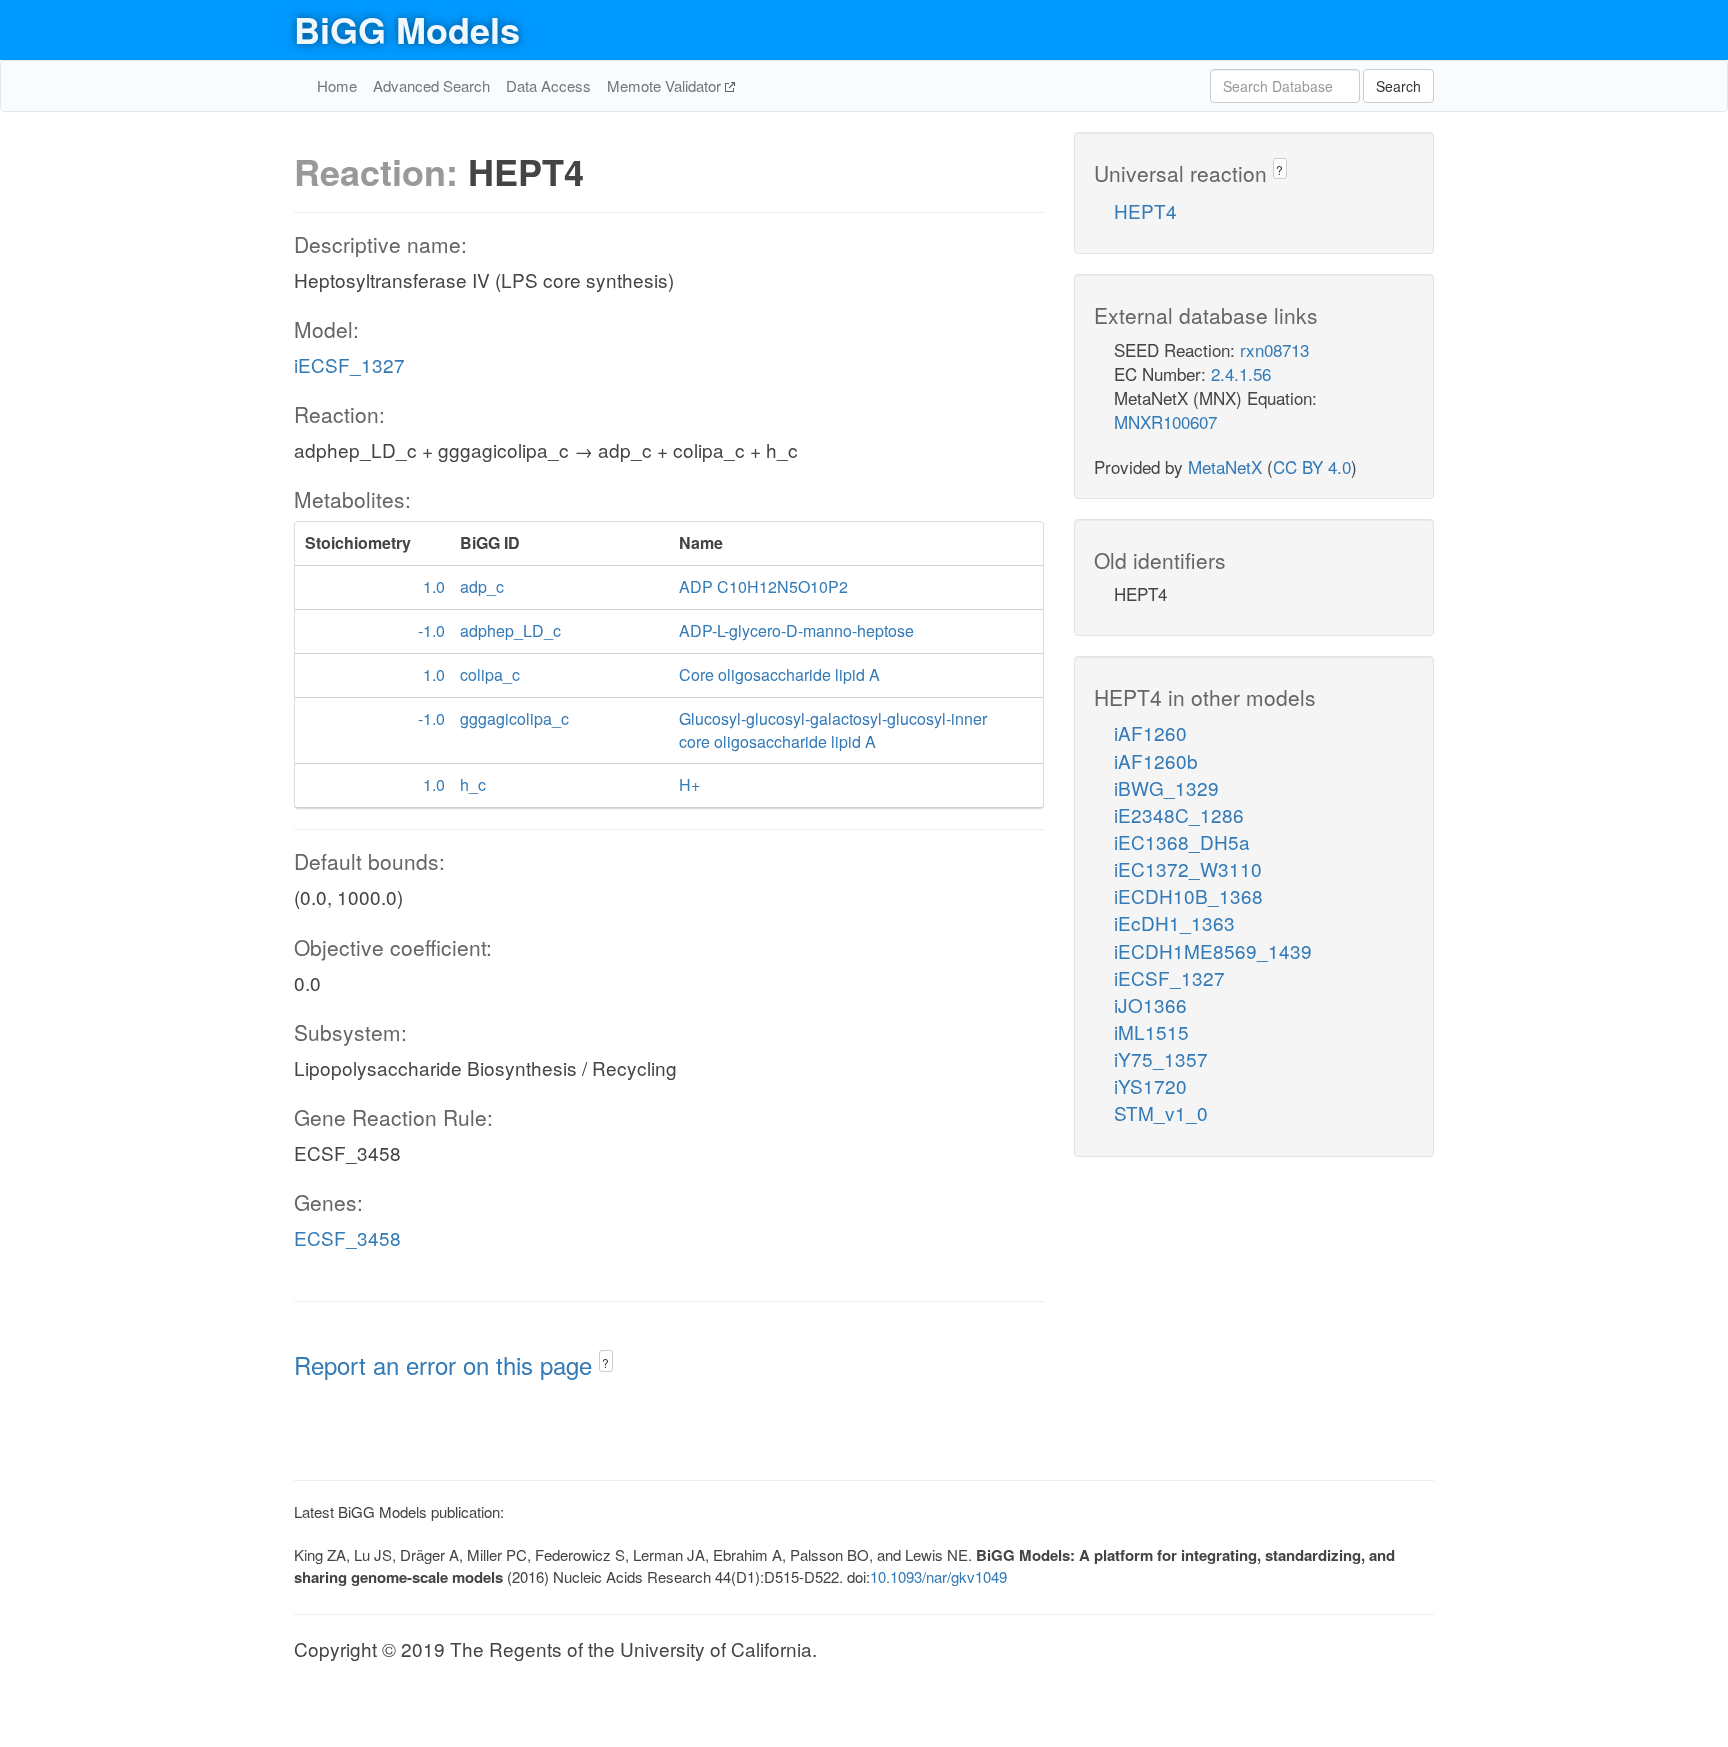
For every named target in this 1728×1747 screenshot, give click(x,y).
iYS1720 (1150, 1085)
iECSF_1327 (349, 364)
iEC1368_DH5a (1182, 841)
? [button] (605, 1362)
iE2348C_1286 (1179, 814)
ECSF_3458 (347, 1237)
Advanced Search (431, 85)
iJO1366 (1150, 1004)
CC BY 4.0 (1312, 466)
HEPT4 (1145, 210)
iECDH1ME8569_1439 (1213, 950)
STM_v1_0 (1161, 1112)
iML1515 (1151, 1031)
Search (1398, 86)
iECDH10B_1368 (1188, 895)
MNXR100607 (1165, 421)
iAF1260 (1150, 732)
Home (337, 85)
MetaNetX (1225, 466)
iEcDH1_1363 (1174, 922)
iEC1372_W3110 (1188, 868)
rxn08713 (1274, 349)
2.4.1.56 (1241, 373)
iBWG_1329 (1166, 787)
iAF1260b (1156, 760)
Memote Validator (666, 85)
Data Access (548, 85)
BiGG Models (407, 29)
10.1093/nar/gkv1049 (938, 1576)
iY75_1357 (1161, 1058)
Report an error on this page (446, 1364)
